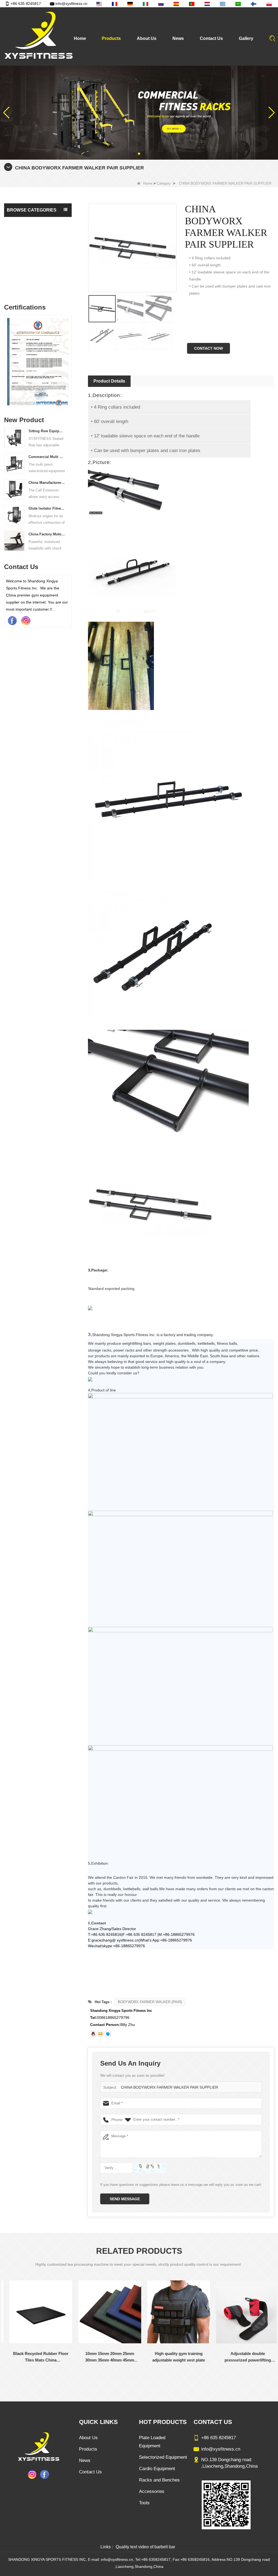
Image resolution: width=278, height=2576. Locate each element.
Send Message (125, 2199)
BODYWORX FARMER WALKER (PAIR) (150, 2002)
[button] (135, 154)
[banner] (139, 112)
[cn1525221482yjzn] (108, 2034)
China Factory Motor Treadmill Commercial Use (47, 534)
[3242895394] (93, 2034)
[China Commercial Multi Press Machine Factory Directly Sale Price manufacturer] (14, 463)
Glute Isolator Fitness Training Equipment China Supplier (47, 508)
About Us (147, 38)
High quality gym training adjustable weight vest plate (174, 2357)
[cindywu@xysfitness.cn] (100, 2034)
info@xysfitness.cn (71, 4)
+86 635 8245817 (26, 4)
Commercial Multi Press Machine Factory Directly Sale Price (47, 457)
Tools (13, 287)
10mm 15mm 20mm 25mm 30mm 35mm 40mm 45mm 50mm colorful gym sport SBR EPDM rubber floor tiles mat (105, 2357)
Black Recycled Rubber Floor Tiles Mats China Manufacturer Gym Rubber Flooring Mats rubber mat (36, 2357)
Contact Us (211, 38)
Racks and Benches (25, 266)
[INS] (26, 620)
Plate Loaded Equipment (29, 233)
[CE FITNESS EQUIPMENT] (43, 362)
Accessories (18, 276)
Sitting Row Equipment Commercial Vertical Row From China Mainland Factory (47, 431)
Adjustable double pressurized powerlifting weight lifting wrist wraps (243, 2357)
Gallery (246, 38)
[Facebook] (12, 620)
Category (164, 183)
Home (80, 38)
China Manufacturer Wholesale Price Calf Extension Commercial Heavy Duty (47, 483)
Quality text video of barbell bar (145, 2547)
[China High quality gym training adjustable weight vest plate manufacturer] (174, 2312)
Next (69, 355)
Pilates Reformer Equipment (32, 255)
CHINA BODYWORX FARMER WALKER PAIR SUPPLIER (169, 2087)
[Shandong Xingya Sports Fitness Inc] (38, 36)
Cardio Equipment (24, 244)
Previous (6, 355)
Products (111, 38)
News (178, 38)
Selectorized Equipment (29, 222)
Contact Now (208, 348)
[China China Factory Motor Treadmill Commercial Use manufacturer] (14, 541)
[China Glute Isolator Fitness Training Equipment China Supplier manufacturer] (14, 515)
